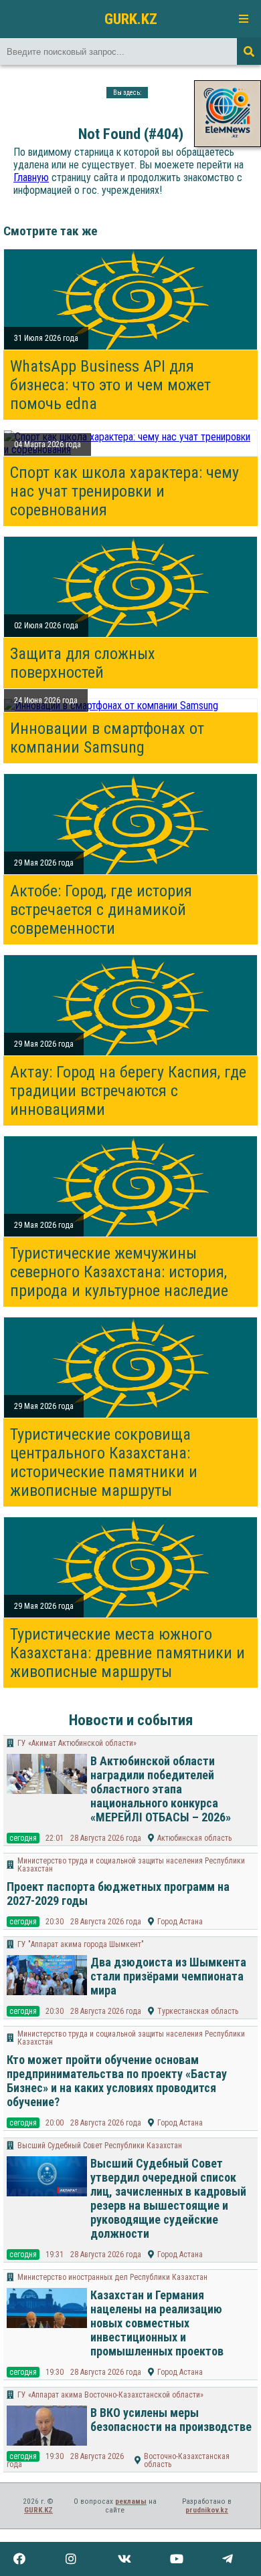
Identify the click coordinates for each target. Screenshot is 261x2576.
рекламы (131, 2501)
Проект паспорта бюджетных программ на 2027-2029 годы (118, 1894)
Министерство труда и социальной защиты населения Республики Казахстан (131, 1865)
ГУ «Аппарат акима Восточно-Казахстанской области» (110, 2395)
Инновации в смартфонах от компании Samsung (107, 738)
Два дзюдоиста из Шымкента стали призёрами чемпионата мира (168, 1976)
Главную (31, 177)
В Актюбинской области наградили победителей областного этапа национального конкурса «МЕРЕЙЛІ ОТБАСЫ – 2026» (161, 1789)
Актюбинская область (194, 1838)
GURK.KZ (131, 19)
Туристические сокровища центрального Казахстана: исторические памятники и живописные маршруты (104, 1462)
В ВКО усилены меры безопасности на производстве (171, 2420)
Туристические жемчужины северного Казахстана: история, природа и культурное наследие (119, 1272)
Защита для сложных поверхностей (83, 663)
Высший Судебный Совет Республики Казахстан (100, 2146)
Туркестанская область (198, 2011)
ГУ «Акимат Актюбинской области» (77, 1743)
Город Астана (180, 1922)
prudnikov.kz (207, 2510)
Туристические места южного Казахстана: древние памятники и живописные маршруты (127, 1653)
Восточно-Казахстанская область (187, 2460)
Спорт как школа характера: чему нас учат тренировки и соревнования (124, 491)
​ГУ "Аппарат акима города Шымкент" (81, 1944)
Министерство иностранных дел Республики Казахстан (112, 2277)
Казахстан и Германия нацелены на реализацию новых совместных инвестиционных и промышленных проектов (157, 2323)
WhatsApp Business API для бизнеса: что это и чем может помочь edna (110, 385)
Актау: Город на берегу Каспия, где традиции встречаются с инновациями (128, 1091)
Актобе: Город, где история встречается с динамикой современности (101, 910)
